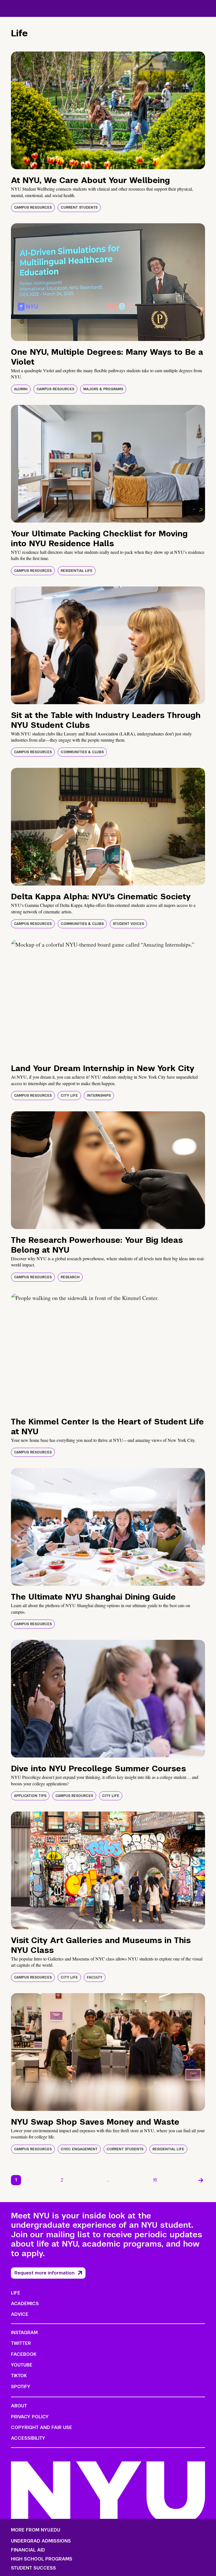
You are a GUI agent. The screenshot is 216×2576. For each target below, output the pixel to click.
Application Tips (30, 1796)
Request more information (44, 2273)
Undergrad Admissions (41, 2541)
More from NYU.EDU (36, 2530)
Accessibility (28, 2438)
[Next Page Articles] (201, 2180)
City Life (69, 1096)
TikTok (19, 2376)
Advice (20, 2314)
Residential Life (77, 571)
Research (70, 1277)
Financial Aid (28, 2550)
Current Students (79, 208)
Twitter (21, 2343)
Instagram (24, 2333)
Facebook (24, 2354)
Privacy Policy (30, 2417)
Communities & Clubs (82, 752)
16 (155, 2180)
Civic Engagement (79, 2149)
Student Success (33, 2568)
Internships (99, 1096)
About (19, 2406)
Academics (25, 2304)
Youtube (22, 2365)
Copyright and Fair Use (41, 2427)
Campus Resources (33, 208)
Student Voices (128, 924)
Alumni (21, 389)
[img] (108, 110)
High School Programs (42, 2559)
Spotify (21, 2387)
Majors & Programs (103, 389)
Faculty (95, 1977)
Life (16, 2293)
